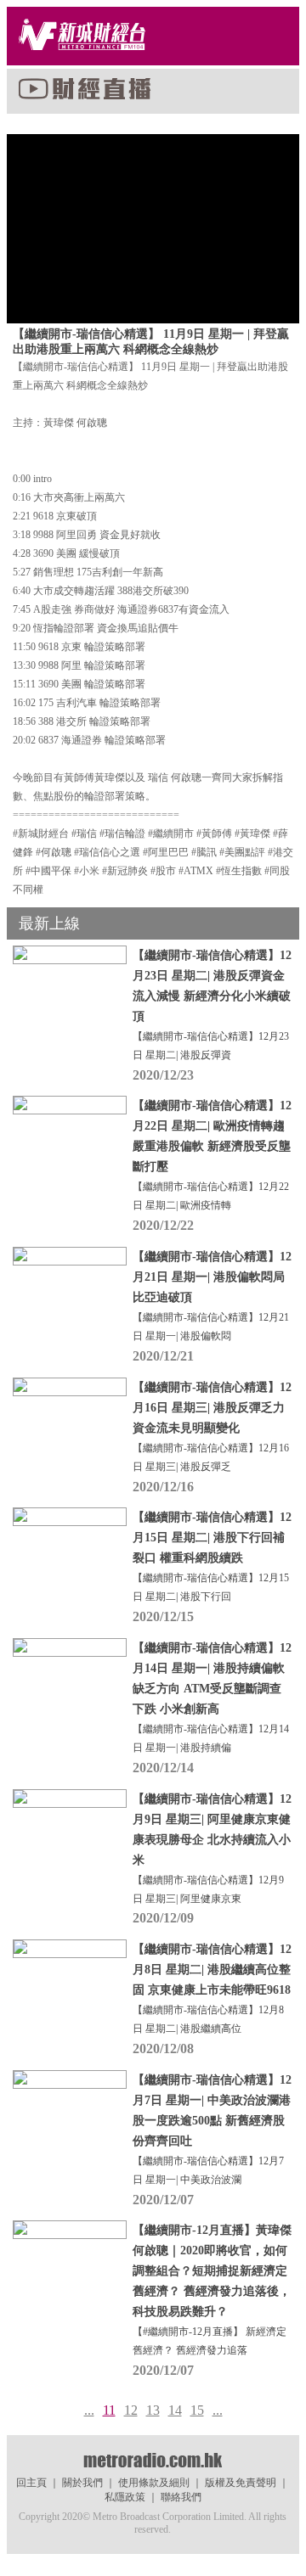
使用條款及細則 (154, 2483)
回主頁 (31, 2483)
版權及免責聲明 (241, 2483)
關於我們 (82, 2483)
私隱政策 (125, 2497)
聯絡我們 (181, 2497)
